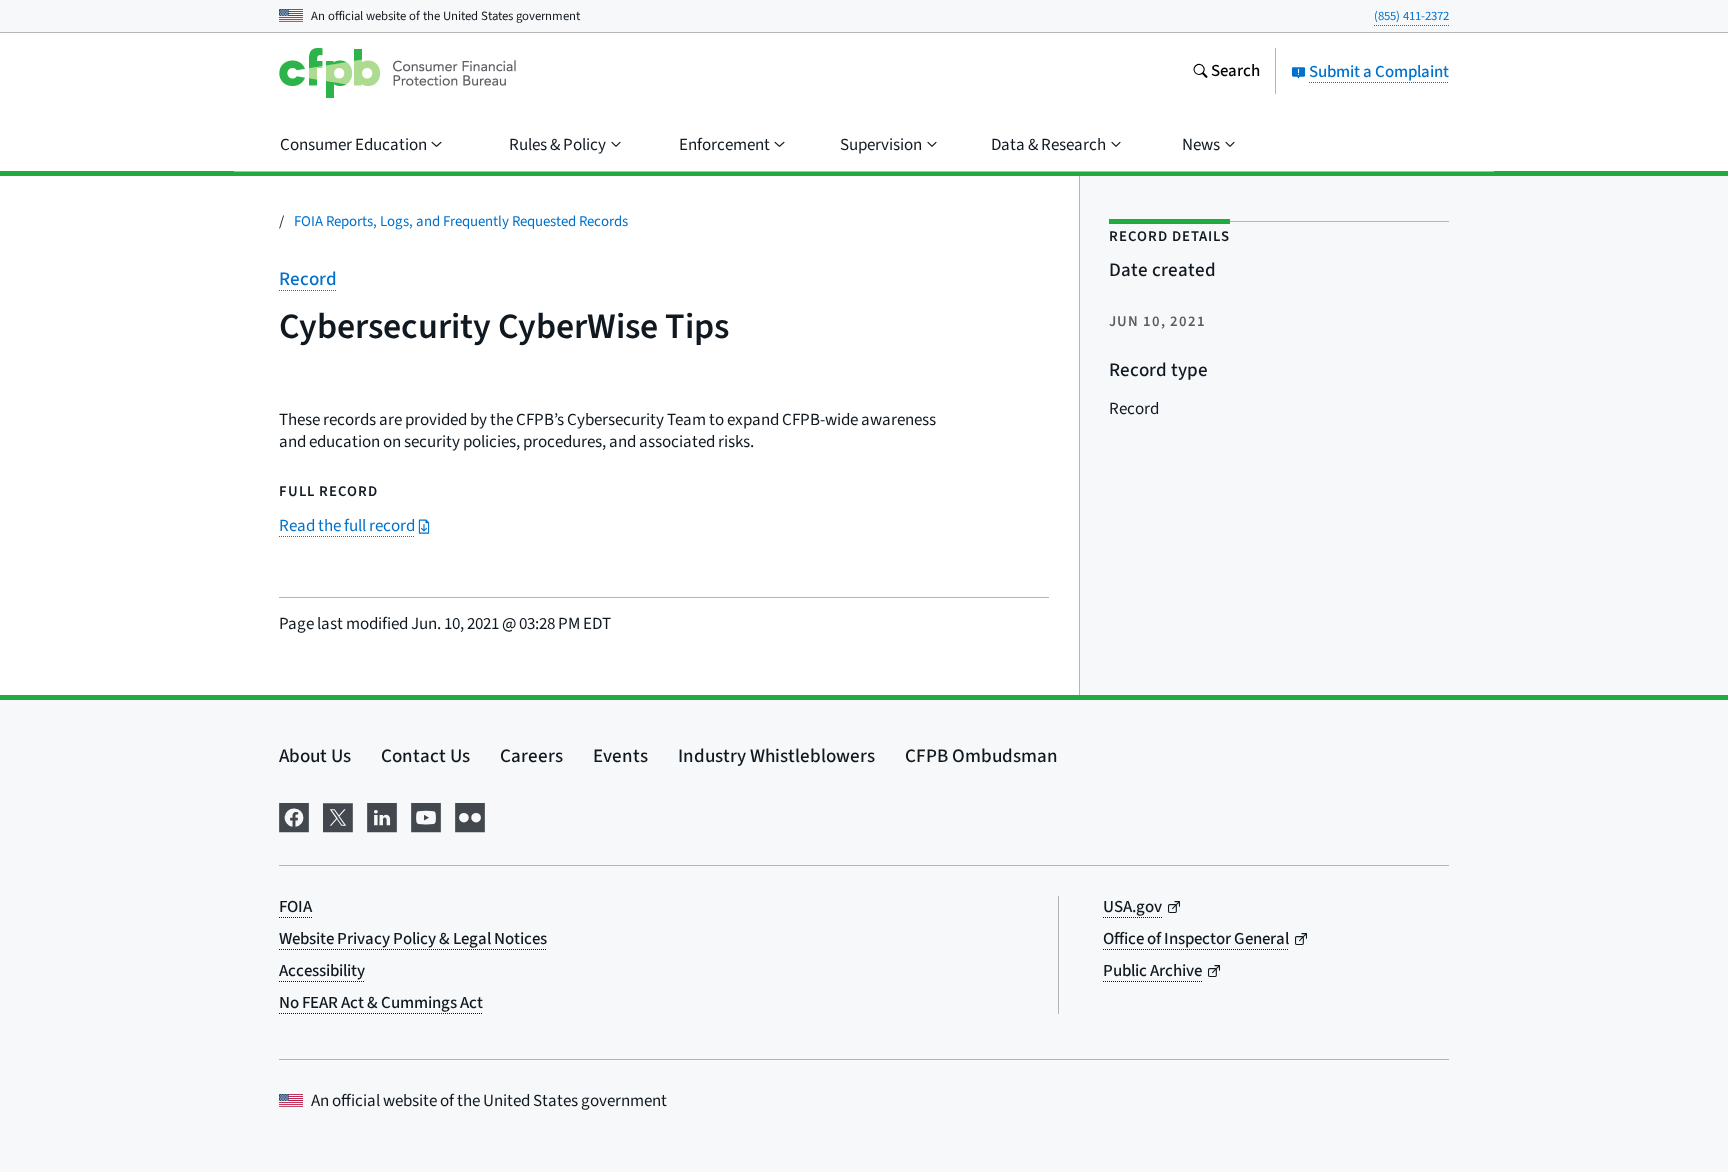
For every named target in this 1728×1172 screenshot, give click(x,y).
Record (308, 279)
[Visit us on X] (338, 815)
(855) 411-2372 (1411, 16)
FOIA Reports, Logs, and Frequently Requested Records (461, 221)
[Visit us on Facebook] (294, 815)
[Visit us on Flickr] (470, 815)
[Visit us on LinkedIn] (382, 815)
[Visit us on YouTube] (426, 815)
